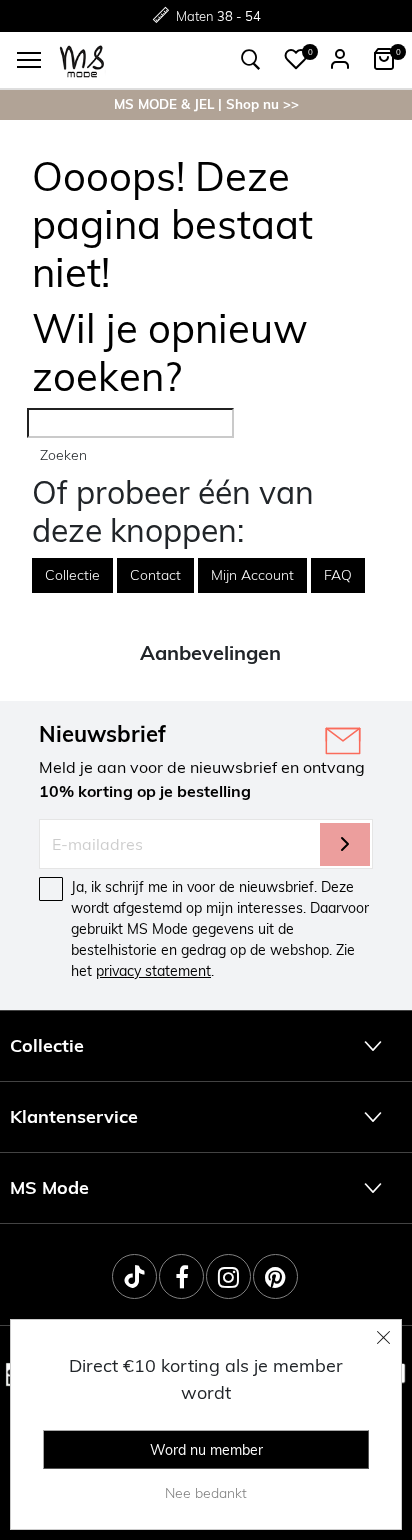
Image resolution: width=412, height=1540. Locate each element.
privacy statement (153, 971)
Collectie (72, 575)
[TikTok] (134, 1276)
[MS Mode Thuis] (82, 59)
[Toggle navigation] (29, 60)
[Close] (384, 1337)
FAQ (338, 575)
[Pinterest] (275, 1276)
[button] (296, 59)
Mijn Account (252, 575)
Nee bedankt (206, 1493)
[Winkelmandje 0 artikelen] (384, 59)
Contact (155, 575)
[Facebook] (181, 1276)
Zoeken (63, 455)
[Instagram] (228, 1276)
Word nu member (206, 1450)
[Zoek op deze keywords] (251, 60)
